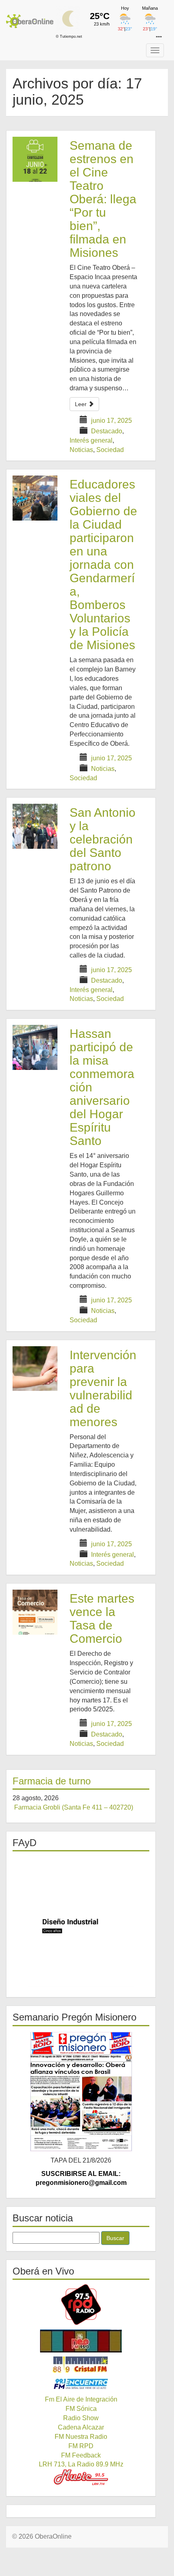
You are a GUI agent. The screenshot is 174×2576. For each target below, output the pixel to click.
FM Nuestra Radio (81, 2437)
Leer (82, 404)
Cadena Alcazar (81, 2427)
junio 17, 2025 (111, 421)
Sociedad (110, 450)
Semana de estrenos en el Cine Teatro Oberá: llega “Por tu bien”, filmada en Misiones (103, 199)
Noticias (81, 450)
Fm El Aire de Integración (81, 2399)
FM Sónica (81, 2409)
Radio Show (81, 2418)
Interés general (91, 440)
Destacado (107, 431)
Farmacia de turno (52, 1781)
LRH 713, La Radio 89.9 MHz (81, 2464)
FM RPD (81, 2446)
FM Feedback (81, 2455)
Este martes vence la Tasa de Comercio (102, 1618)
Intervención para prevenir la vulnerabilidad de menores (103, 1388)
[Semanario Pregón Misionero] (81, 2091)
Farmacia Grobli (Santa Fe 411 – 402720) (74, 1807)
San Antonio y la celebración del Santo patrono (103, 839)
